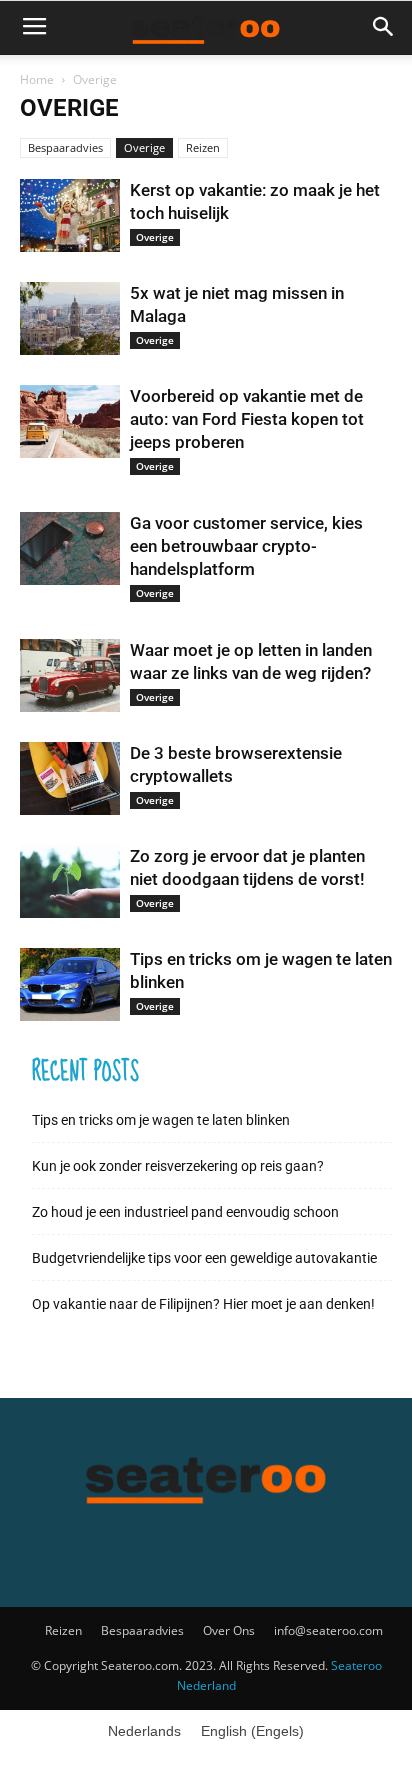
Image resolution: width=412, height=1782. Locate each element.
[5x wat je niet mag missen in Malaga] (70, 318)
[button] (384, 27)
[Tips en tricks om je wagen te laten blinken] (70, 984)
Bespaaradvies (65, 147)
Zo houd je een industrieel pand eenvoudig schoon (185, 1212)
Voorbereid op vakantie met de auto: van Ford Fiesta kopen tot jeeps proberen (247, 419)
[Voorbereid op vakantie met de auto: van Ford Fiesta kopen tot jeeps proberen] (70, 421)
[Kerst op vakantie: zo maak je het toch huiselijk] (70, 215)
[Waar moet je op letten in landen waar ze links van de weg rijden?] (70, 675)
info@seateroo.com (328, 1630)
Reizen (203, 147)
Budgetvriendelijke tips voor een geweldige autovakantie (204, 1258)
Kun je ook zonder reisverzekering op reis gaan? (178, 1166)
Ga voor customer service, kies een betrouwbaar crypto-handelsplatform (246, 546)
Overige (144, 147)
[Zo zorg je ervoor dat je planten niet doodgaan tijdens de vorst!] (70, 881)
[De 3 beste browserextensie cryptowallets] (70, 778)
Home (37, 79)
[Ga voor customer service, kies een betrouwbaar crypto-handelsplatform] (70, 548)
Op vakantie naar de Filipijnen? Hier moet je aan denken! (203, 1304)
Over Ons (229, 1630)
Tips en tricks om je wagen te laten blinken (161, 1120)
